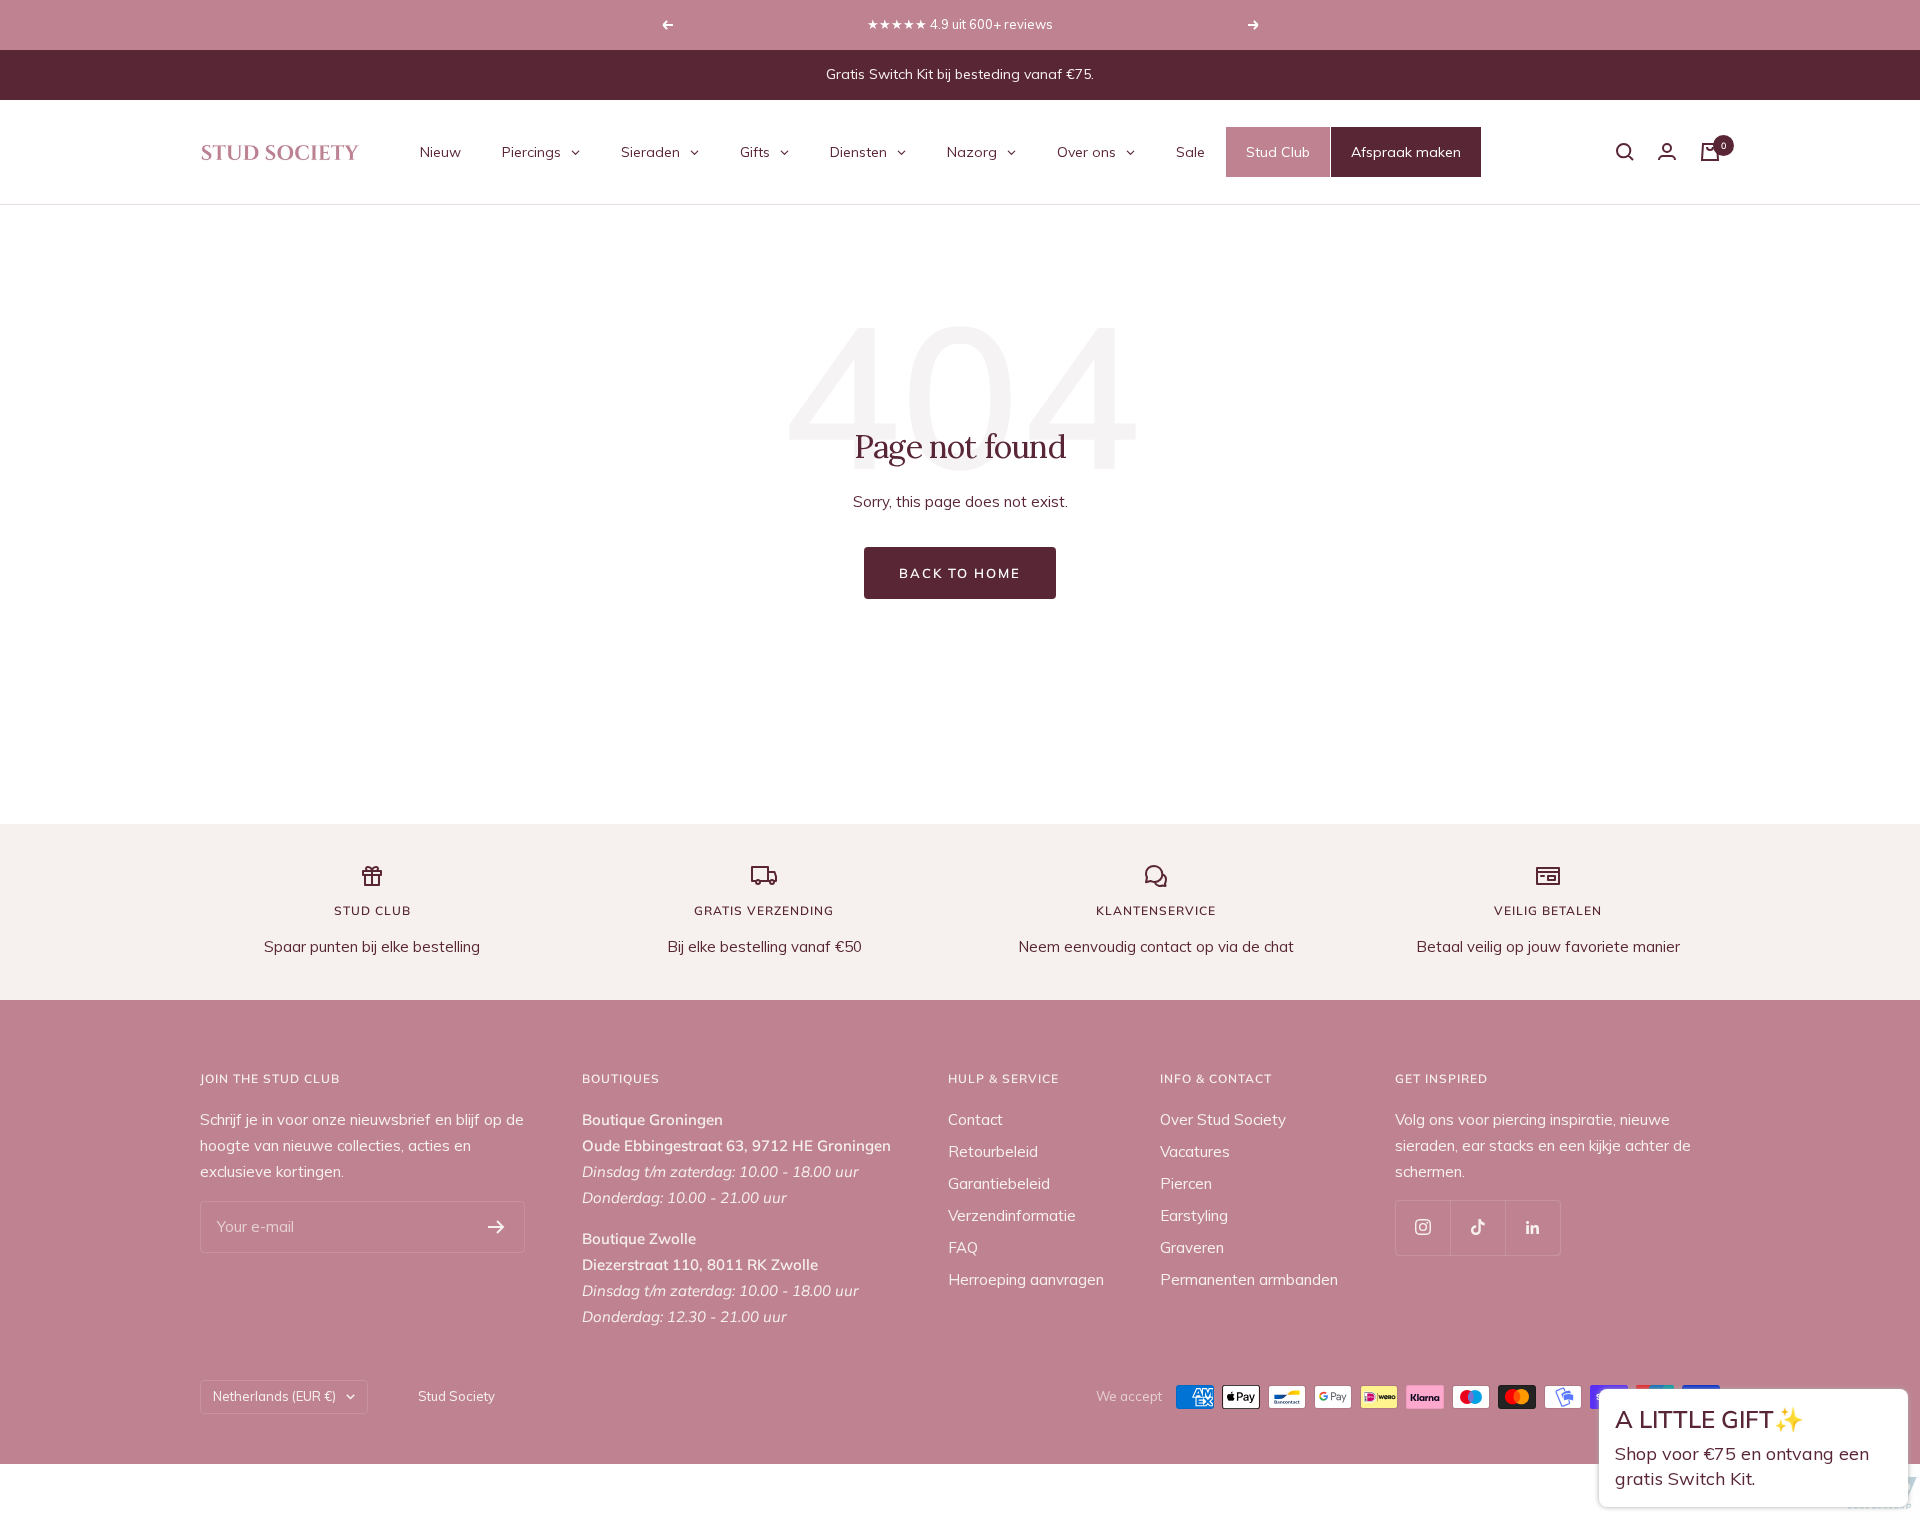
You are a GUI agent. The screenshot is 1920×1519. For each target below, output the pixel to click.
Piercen (1186, 1183)
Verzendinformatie (1012, 1215)
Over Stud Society (1223, 1119)
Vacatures (1195, 1151)
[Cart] (1710, 152)
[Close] (1886, 1415)
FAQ (963, 1247)
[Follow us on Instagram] (1422, 1227)
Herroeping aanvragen (1026, 1279)
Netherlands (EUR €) (274, 1396)
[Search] (1625, 152)
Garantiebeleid (999, 1183)
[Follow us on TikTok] (1477, 1227)
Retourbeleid (993, 1151)
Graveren (1192, 1247)
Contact (975, 1119)
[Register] (496, 1227)
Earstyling (1194, 1215)
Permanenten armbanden (1249, 1279)
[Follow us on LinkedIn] (1532, 1227)
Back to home (960, 573)
